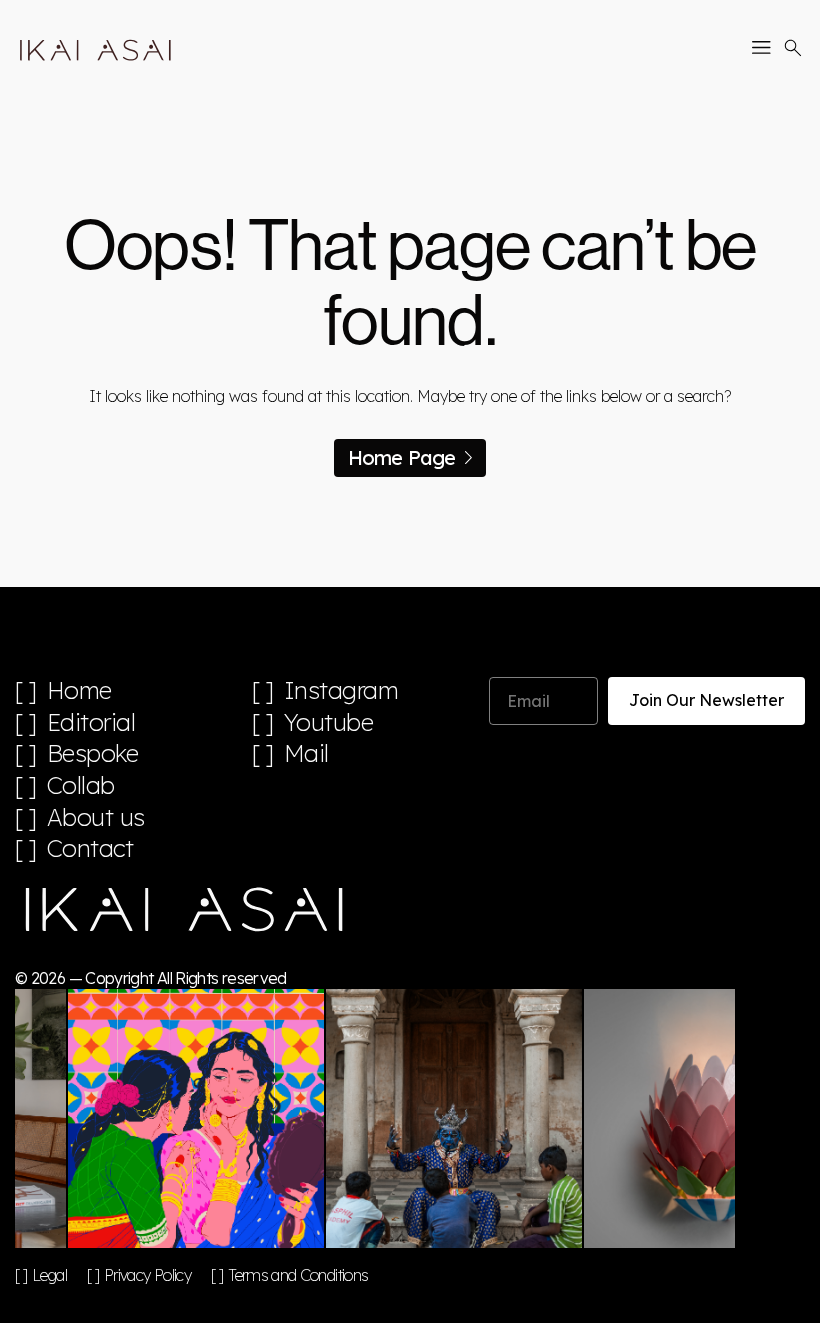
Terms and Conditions (298, 1275)
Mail (306, 753)
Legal (49, 1275)
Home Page (402, 457)
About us (96, 817)
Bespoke (93, 753)
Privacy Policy (147, 1275)
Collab (81, 785)
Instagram (341, 690)
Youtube (329, 722)
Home (79, 690)
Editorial (91, 722)
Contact (90, 848)
